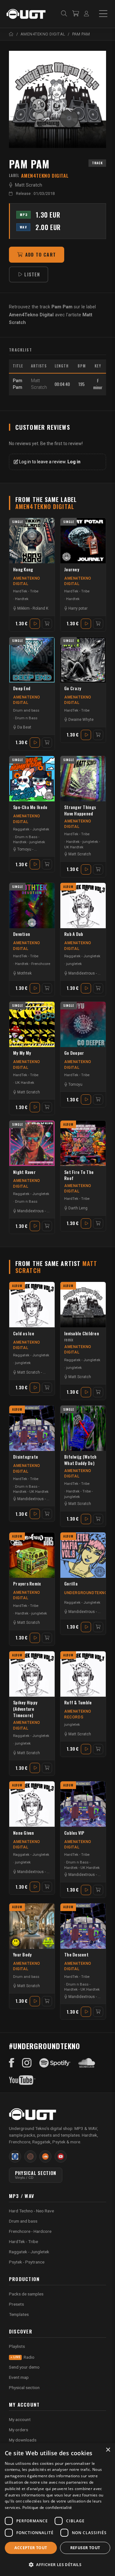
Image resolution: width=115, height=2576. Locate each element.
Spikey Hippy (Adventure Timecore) (25, 1709)
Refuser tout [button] (85, 2548)
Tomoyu (24, 849)
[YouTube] (22, 2080)
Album (68, 887)
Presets (16, 2304)
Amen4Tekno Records (78, 1714)
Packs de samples (26, 2294)
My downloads (23, 2440)
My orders (19, 2430)
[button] (57, 2565)
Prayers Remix (27, 1584)
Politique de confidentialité (47, 2507)
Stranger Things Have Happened (80, 810)
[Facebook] (12, 2063)
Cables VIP (74, 1833)
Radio (24, 2357)
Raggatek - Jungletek (31, 829)
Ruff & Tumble (78, 1703)
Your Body (22, 1955)
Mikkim (23, 608)
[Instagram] (27, 2063)
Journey (72, 570)
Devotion (22, 934)
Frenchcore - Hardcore (30, 2231)
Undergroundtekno (86, 1593)
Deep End (22, 688)
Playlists (17, 2346)
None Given (24, 1833)
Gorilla (71, 1584)
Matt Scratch (29, 185)
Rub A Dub (74, 934)
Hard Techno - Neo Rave (31, 2211)
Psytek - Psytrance (27, 2262)
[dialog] (57, 2510)
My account (20, 2419)
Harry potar (78, 608)
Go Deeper (74, 1053)
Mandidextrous (82, 973)
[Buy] (47, 624)
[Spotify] (55, 2063)
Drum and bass (26, 710)
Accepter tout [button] (31, 2548)
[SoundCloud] (87, 2063)
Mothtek (24, 973)
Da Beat (24, 727)
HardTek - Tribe (26, 591)
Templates (19, 2314)
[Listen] (57, 99)
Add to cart (41, 255)
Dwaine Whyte (81, 720)
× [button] (108, 2450)
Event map (19, 2377)
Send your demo (24, 2367)
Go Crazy (73, 688)
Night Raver (24, 1172)
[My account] (86, 14)
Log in (74, 462)
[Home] (11, 34)
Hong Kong (23, 570)
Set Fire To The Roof (79, 1175)
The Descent (76, 1955)
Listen (32, 274)
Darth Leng (78, 1208)
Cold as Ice (24, 1334)
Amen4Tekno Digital (27, 581)
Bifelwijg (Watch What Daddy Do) (80, 1460)
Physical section (24, 2387)
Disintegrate (26, 1457)
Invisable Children (82, 1337)
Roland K (40, 608)
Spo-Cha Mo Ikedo (30, 807)
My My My (22, 1053)
